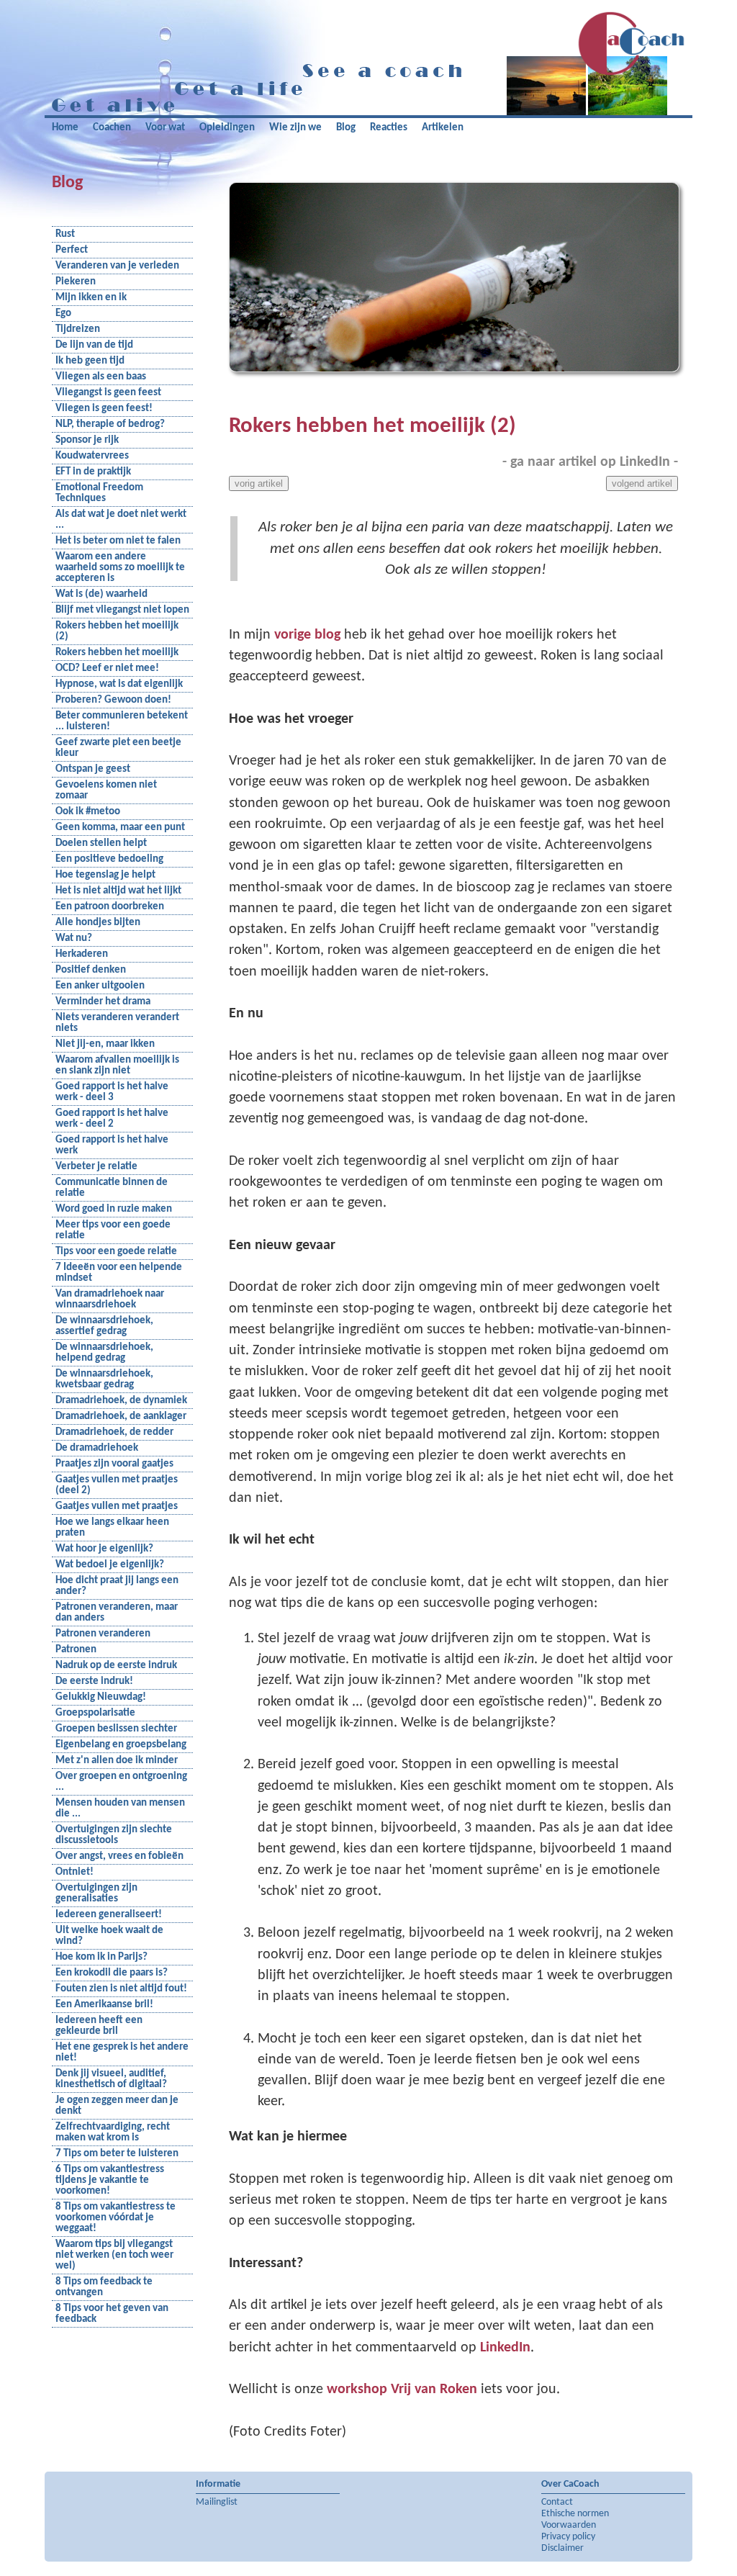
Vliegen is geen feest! (104, 409)
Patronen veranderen (103, 1634)
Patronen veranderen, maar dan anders (117, 1613)
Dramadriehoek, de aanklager (121, 1417)
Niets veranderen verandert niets (117, 1023)
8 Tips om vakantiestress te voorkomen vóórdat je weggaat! (116, 2218)
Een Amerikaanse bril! (104, 2005)
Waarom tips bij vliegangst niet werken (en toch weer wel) (114, 2255)
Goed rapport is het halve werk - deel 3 (112, 1092)
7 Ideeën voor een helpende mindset (119, 1273)
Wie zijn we (295, 128)
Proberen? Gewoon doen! (113, 700)
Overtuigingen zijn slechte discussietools (114, 1835)
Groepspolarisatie (95, 1713)
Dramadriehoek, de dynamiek (121, 1401)
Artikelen (443, 128)
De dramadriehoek (97, 1448)
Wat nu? (74, 938)
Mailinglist (217, 2502)
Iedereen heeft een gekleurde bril (99, 2026)
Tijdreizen (78, 329)
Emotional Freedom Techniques (99, 493)
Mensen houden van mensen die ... (120, 1809)
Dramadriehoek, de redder (114, 1432)
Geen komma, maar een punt (120, 828)
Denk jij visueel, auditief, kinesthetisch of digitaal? (111, 2079)
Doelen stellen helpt (101, 843)
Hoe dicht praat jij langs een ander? (117, 1586)
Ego (63, 314)
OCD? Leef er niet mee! (107, 668)
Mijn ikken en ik (91, 298)
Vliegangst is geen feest (108, 393)
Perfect (72, 250)
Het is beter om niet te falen (118, 541)
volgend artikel (642, 483)
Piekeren (76, 282)
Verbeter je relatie (96, 1167)
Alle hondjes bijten (98, 923)
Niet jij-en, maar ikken (105, 1044)
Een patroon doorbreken (110, 907)
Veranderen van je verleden (117, 266)
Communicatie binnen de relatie (112, 1188)
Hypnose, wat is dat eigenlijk (119, 684)
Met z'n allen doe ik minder (117, 1761)
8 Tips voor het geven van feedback (112, 2314)
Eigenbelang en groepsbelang (121, 1745)
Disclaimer (562, 2548)
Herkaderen (82, 954)
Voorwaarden (569, 2525)
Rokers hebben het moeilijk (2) (117, 631)
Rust (65, 234)
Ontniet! (74, 1872)
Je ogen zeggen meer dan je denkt (117, 2106)
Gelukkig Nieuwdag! (101, 1697)
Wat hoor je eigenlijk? (104, 1549)
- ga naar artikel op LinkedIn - (590, 462)
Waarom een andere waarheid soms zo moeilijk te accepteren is (120, 568)
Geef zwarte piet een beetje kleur (118, 748)
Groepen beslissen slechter (116, 1729)
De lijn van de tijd (94, 345)
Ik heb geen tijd (90, 361)
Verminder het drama (103, 1002)
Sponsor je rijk (87, 440)
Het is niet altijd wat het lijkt (118, 891)
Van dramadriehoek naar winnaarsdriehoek (110, 1300)
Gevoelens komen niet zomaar (106, 791)
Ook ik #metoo (88, 812)
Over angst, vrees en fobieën (119, 1856)
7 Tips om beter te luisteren (117, 2154)
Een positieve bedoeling (109, 859)
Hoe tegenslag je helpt (105, 875)
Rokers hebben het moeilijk (117, 653)
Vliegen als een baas (101, 377)
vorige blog (307, 635)
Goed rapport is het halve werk (112, 1145)
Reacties (389, 128)
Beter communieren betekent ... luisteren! (122, 721)
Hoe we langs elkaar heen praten (112, 1528)
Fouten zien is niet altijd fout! (121, 1989)
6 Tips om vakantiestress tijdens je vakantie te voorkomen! (110, 2180)
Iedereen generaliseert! (109, 1915)
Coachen (112, 128)
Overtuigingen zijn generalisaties (96, 1893)
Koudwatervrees (92, 456)
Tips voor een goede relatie (116, 1252)
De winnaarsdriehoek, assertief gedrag (104, 1326)
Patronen (76, 1650)
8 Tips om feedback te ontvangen (104, 2287)
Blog (346, 128)
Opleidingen (227, 128)
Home (65, 128)
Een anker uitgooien (100, 986)
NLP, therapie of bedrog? (110, 424)
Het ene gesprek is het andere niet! (122, 2053)
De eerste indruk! (94, 1681)
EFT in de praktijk (93, 472)
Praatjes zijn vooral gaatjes (114, 1464)
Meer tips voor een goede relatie (113, 1230)
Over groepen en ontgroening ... (121, 1782)
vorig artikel (259, 483)
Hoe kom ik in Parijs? (101, 1957)
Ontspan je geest (93, 769)
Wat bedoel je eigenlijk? (110, 1565)
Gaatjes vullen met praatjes (117, 1507)
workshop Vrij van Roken (402, 2390)
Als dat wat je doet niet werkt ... (121, 520)
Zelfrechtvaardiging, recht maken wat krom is (113, 2133)
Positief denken (91, 970)
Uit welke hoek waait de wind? (109, 1936)
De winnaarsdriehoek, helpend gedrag (104, 1353)
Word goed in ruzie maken (114, 1209)
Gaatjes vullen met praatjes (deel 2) (117, 1485)
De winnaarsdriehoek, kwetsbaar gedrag (104, 1379)
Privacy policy (568, 2537)
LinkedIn (505, 2348)
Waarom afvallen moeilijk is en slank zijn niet (117, 1066)
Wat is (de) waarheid (101, 594)
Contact (557, 2502)
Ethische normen (575, 2514)
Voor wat (165, 128)
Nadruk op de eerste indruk (116, 1666)
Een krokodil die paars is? (112, 1973)
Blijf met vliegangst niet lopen (122, 610)
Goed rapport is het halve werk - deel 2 (112, 1119)
